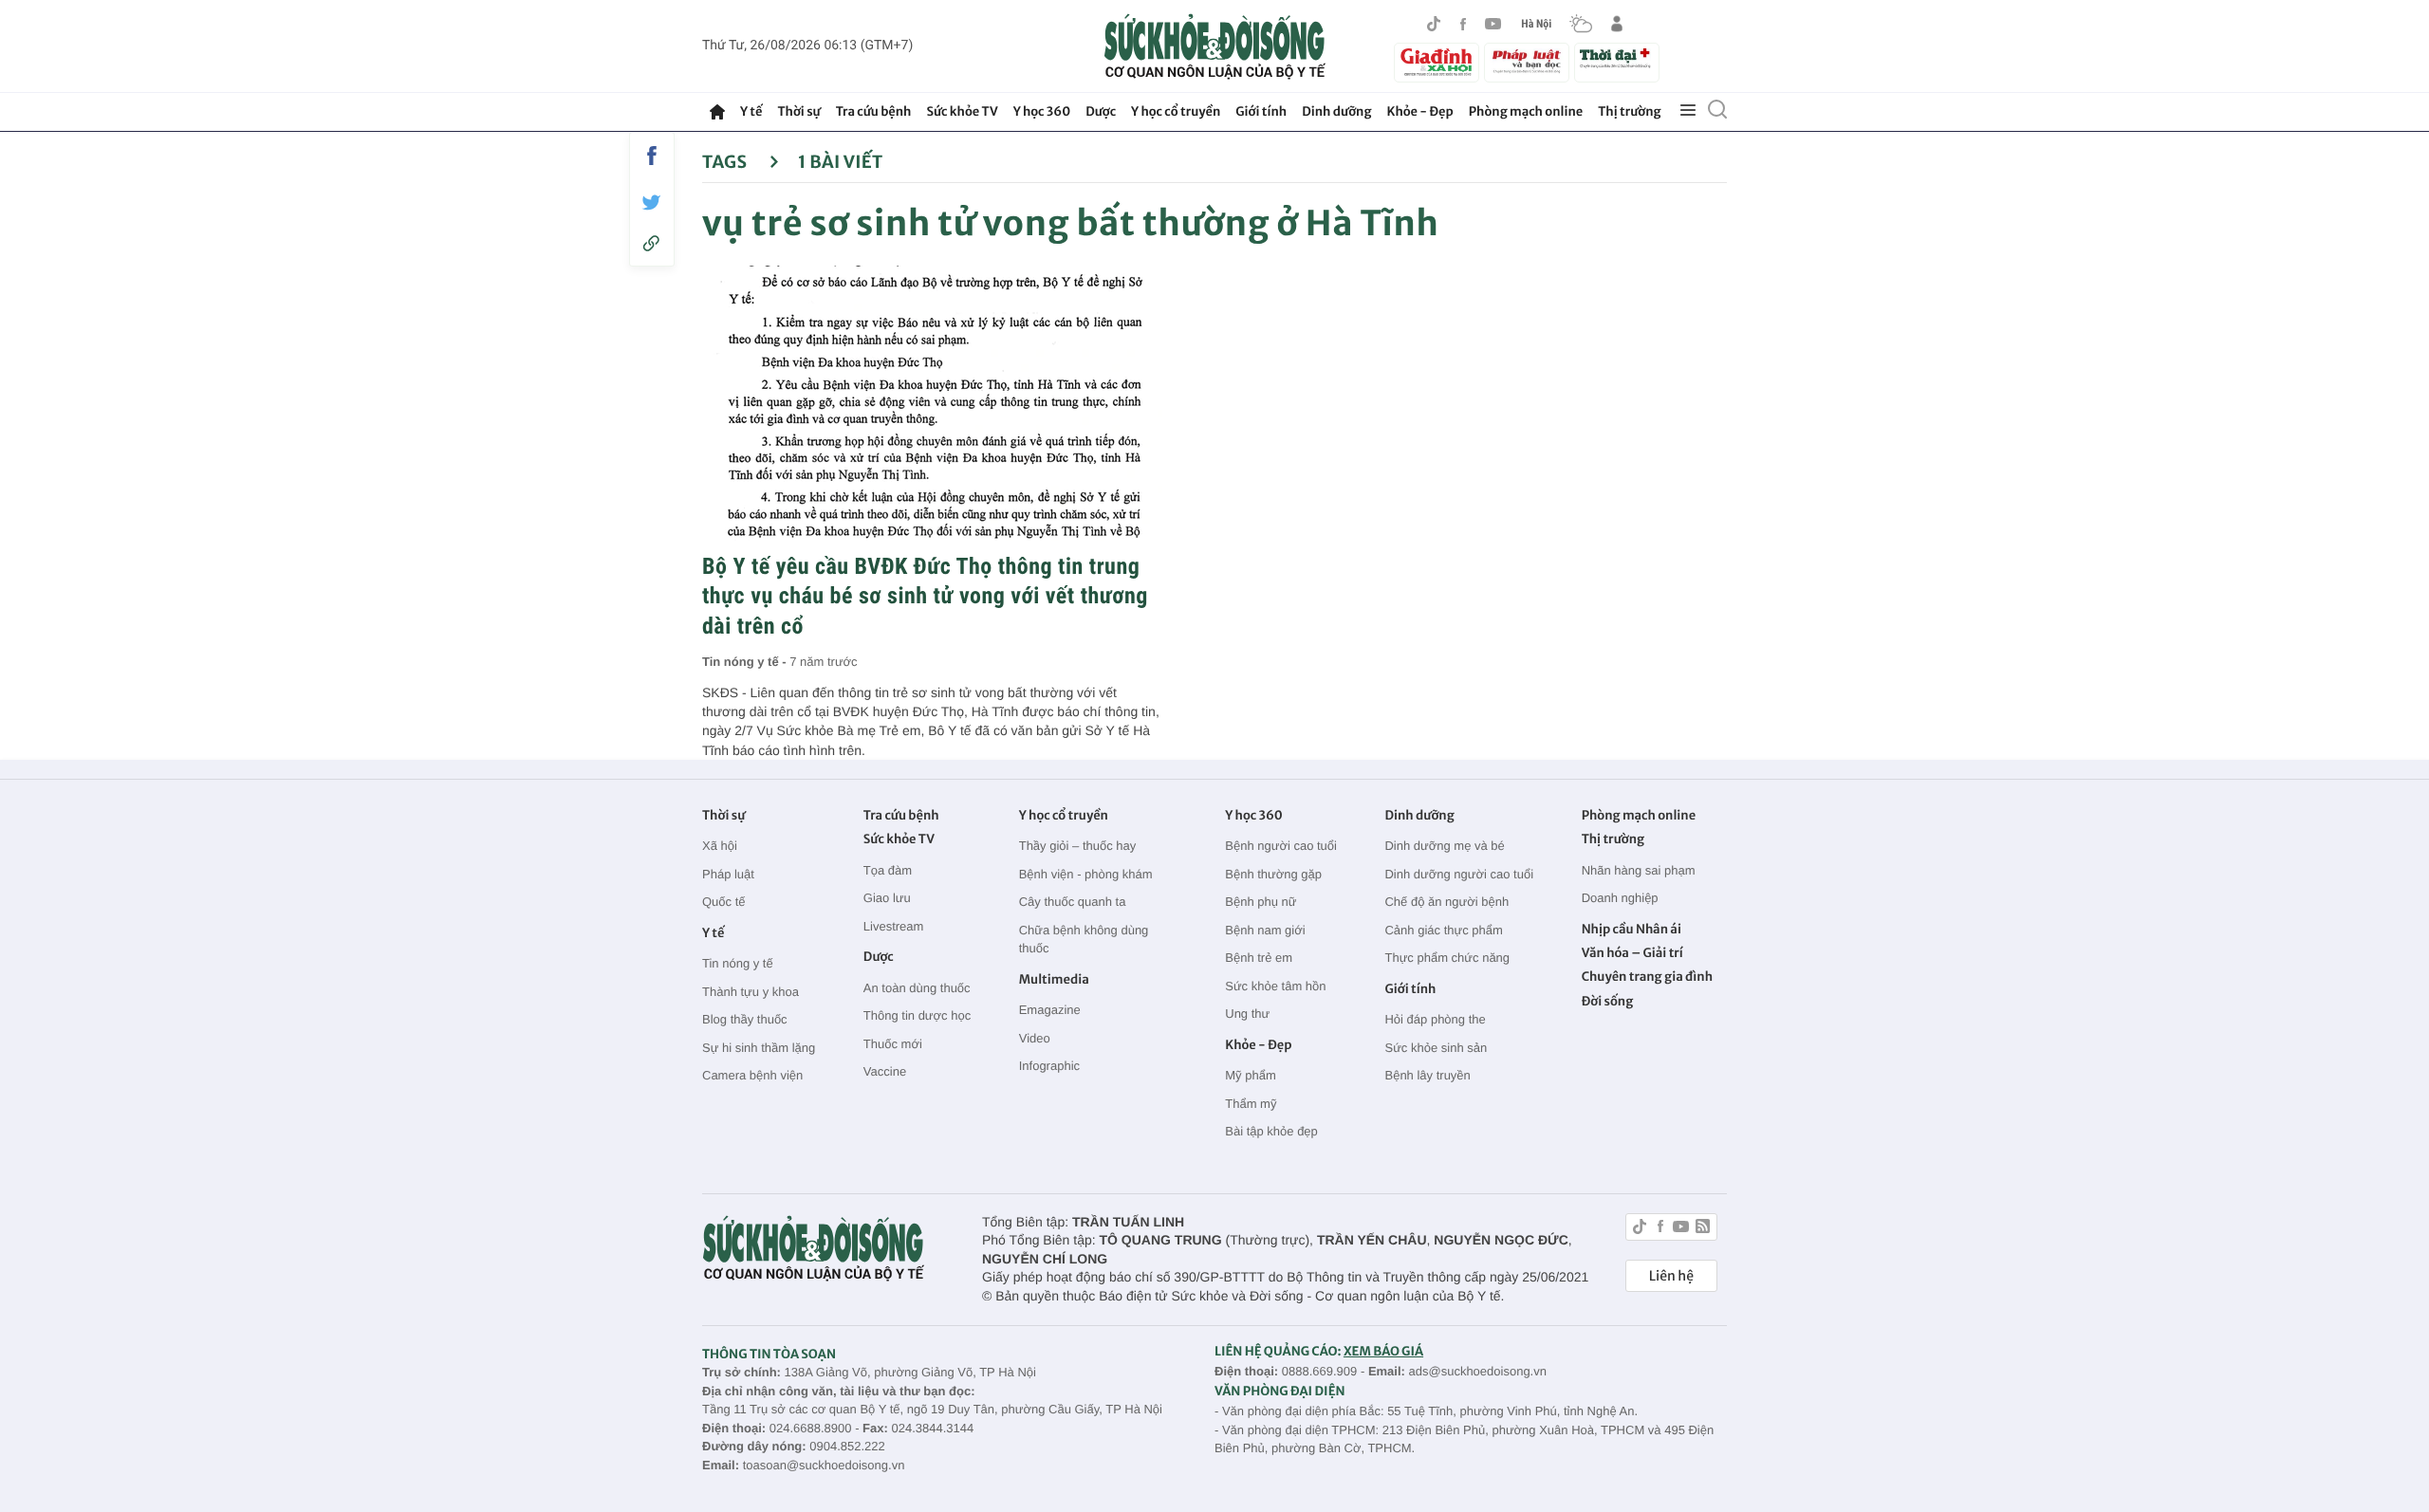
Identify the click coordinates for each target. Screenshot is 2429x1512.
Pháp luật (728, 874)
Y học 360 (1042, 111)
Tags (726, 162)
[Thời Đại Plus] (1617, 60)
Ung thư (1247, 1014)
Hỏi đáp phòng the (1435, 1019)
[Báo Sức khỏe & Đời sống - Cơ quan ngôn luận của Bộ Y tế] (1215, 46)
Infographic (1049, 1066)
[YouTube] (1493, 24)
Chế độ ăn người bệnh (1446, 902)
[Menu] (1688, 111)
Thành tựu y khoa (751, 992)
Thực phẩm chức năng (1447, 958)
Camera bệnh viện (752, 1075)
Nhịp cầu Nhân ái (1632, 929)
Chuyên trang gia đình (1647, 977)
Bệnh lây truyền (1427, 1075)
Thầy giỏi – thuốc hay (1078, 846)
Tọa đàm (888, 870)
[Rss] (1703, 1229)
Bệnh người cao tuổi (1281, 846)
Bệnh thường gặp (1273, 874)
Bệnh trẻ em (1259, 958)
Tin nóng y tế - (746, 662)
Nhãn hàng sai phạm (1639, 870)
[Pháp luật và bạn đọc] (1527, 62)
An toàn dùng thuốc (917, 988)
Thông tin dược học (917, 1015)
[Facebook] (1463, 24)
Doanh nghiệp (1620, 898)
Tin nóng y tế (738, 963)
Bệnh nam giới (1265, 930)
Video (1035, 1038)
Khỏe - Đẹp (1420, 111)
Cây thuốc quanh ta (1073, 902)
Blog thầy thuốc (745, 1019)
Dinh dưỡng (1336, 111)
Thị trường (1629, 111)
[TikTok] (1434, 24)
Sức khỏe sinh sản (1436, 1048)
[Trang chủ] (717, 112)
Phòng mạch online (1526, 111)
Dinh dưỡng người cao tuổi (1459, 874)
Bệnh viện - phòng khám (1086, 874)
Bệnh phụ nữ (1261, 902)
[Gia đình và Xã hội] (1437, 63)
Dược (1101, 111)
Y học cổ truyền (1176, 111)
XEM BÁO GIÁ (1383, 1351)
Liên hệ (1671, 1276)
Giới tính (1261, 111)
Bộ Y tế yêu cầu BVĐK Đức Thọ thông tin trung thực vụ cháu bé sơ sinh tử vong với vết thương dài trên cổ (925, 596)
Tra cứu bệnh (874, 111)
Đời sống (1608, 1001)
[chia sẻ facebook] (652, 156)
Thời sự (798, 111)
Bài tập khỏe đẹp (1271, 1131)
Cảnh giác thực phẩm (1443, 930)
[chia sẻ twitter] (652, 203)
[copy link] (652, 243)
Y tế (751, 111)
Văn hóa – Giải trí (1632, 953)
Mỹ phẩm (1250, 1075)
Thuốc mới (893, 1044)
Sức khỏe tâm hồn (1275, 986)
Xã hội (720, 846)
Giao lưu (887, 898)
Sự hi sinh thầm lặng (759, 1048)
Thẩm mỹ (1251, 1104)
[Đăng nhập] (1617, 24)
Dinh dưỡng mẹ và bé (1444, 846)
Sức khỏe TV (962, 111)
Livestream (894, 926)
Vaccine (885, 1071)
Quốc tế (724, 902)
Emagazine (1050, 1010)
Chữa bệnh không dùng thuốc (1084, 940)
